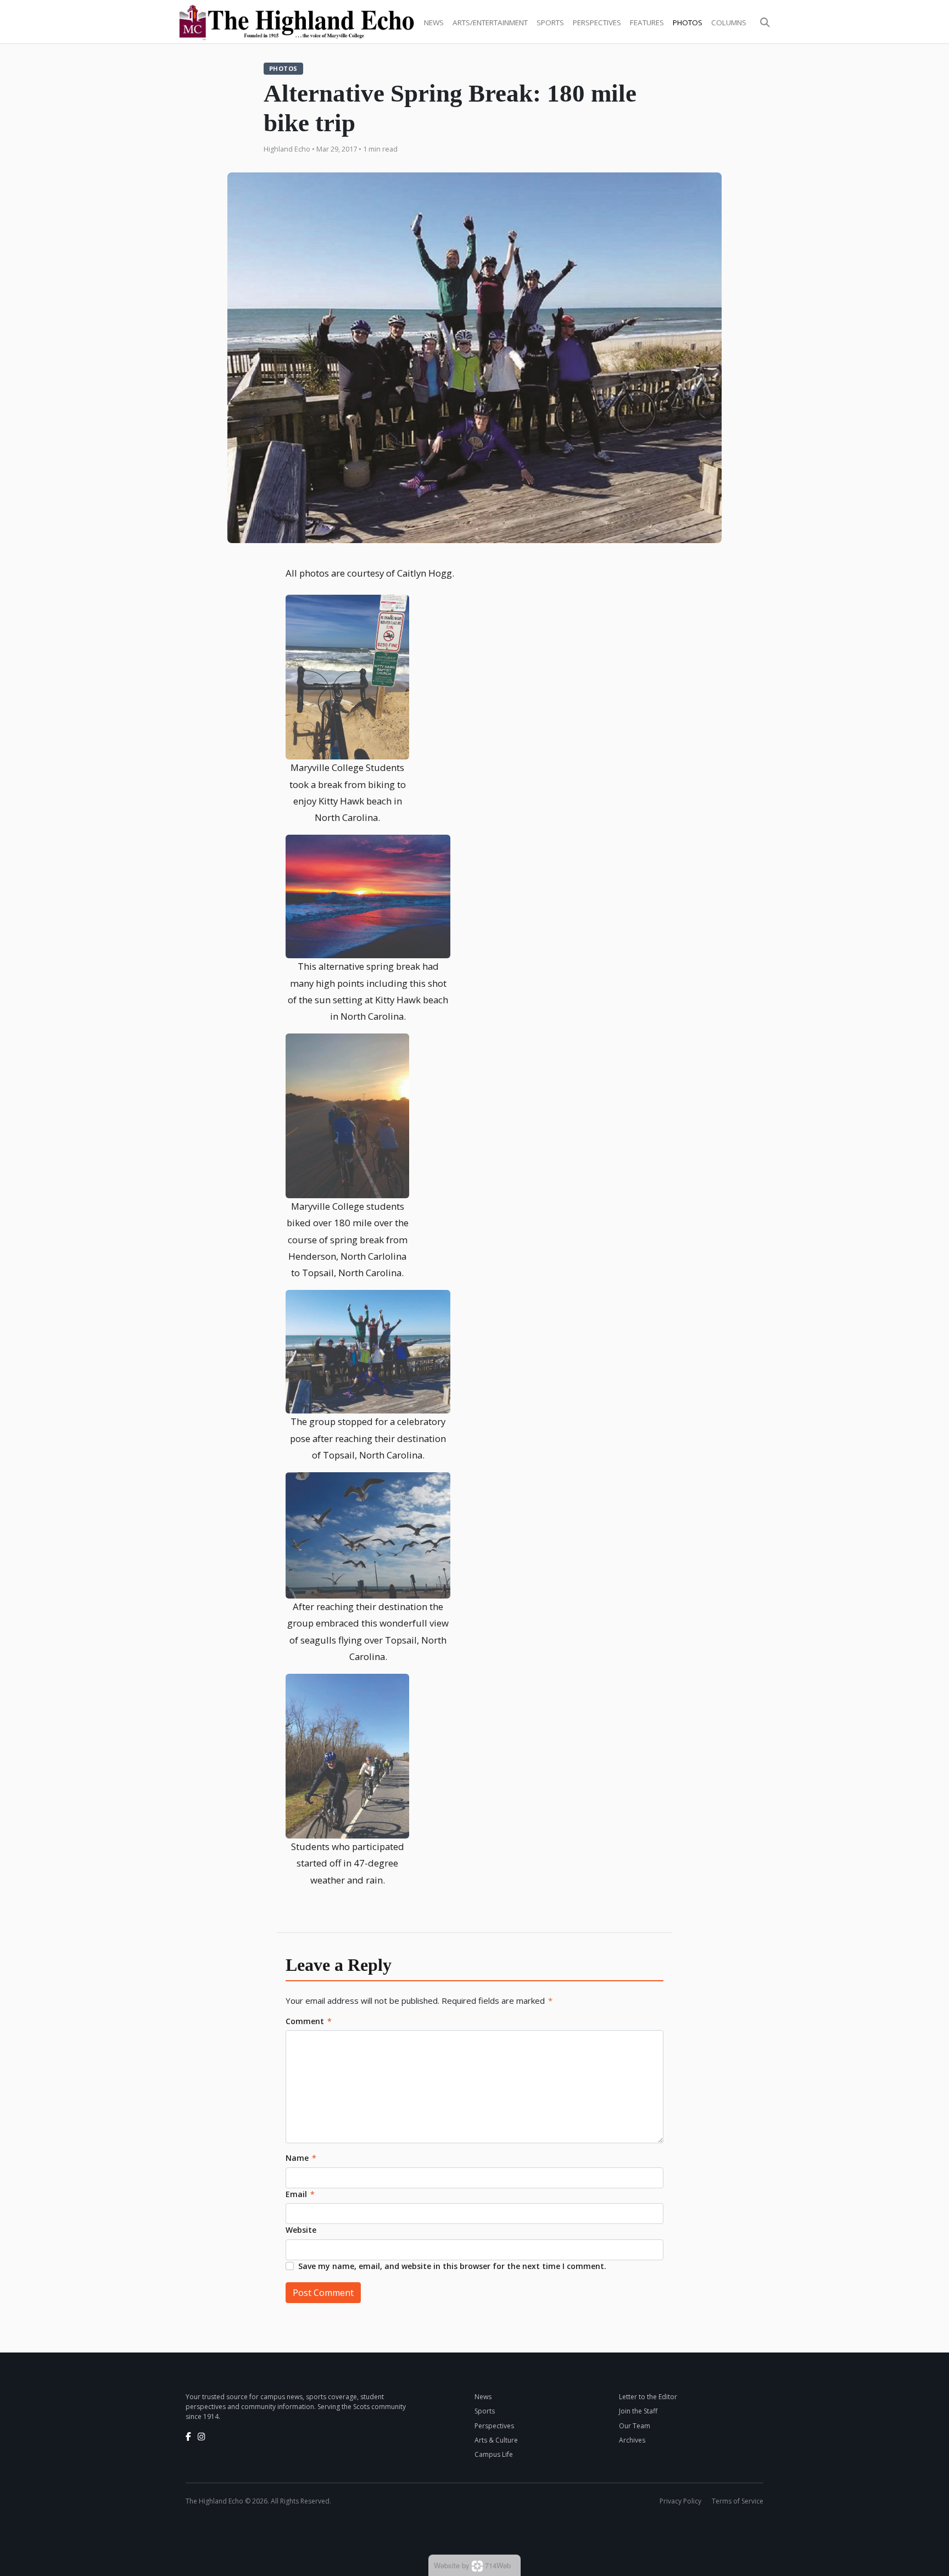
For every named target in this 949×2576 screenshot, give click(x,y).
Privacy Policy (680, 2501)
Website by (472, 2565)
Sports (550, 23)
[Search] (765, 23)
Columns (729, 23)
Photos (688, 23)
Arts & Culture (496, 2440)
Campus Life (494, 2454)
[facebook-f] (188, 2437)
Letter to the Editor (648, 2397)
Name (301, 2158)
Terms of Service (738, 2501)
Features (647, 23)
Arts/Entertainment (490, 23)
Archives (632, 2440)
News (434, 23)
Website (301, 2230)
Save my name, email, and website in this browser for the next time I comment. (452, 2266)
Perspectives (597, 23)
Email (300, 2194)
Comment (309, 2021)
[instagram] (202, 2437)
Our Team (635, 2426)
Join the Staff (638, 2411)
